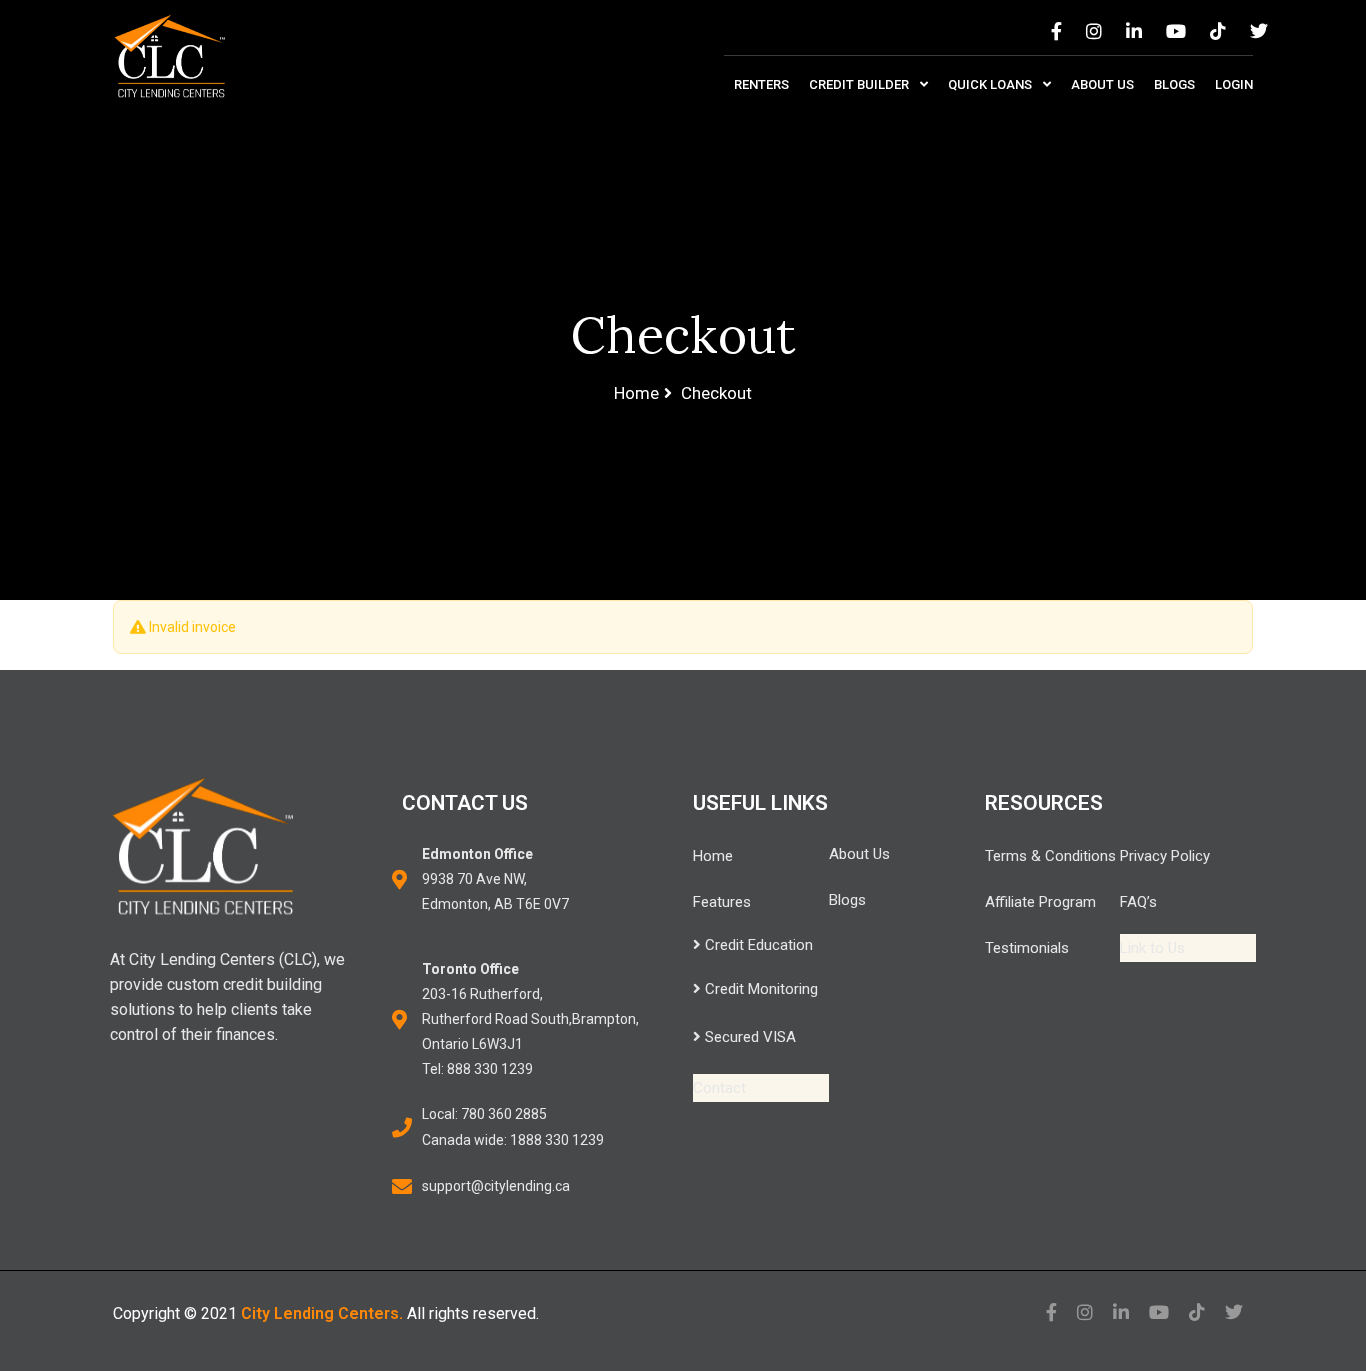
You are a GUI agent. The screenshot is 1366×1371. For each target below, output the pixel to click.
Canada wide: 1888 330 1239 (513, 1140)
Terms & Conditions (1050, 856)
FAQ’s (1138, 902)
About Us (1102, 84)
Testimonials (1027, 948)
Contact (719, 1088)
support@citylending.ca (496, 1186)
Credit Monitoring (759, 989)
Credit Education (757, 945)
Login (1234, 84)
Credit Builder (860, 84)
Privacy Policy (1165, 856)
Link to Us (1152, 948)
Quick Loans (991, 84)
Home (713, 856)
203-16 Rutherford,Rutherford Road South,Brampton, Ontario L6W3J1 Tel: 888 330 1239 (530, 1019)
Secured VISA (748, 1037)
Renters (761, 84)
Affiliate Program (1040, 902)
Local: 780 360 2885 (484, 1114)
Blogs (1174, 84)
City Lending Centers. (322, 1313)
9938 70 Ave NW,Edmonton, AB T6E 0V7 (495, 879)
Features (722, 902)
